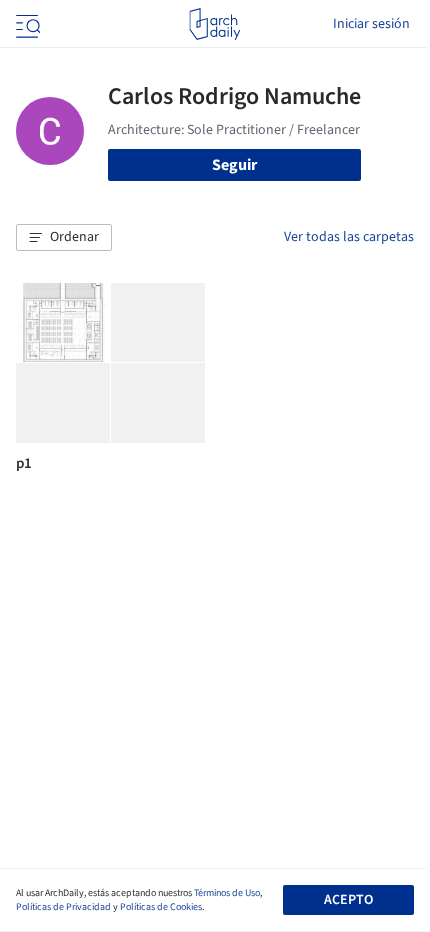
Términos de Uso (227, 893)
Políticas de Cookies (161, 907)
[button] (64, 238)
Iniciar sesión (371, 24)
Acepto (348, 900)
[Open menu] (26, 24)
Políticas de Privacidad (63, 907)
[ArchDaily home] (214, 24)
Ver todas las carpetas (349, 237)
